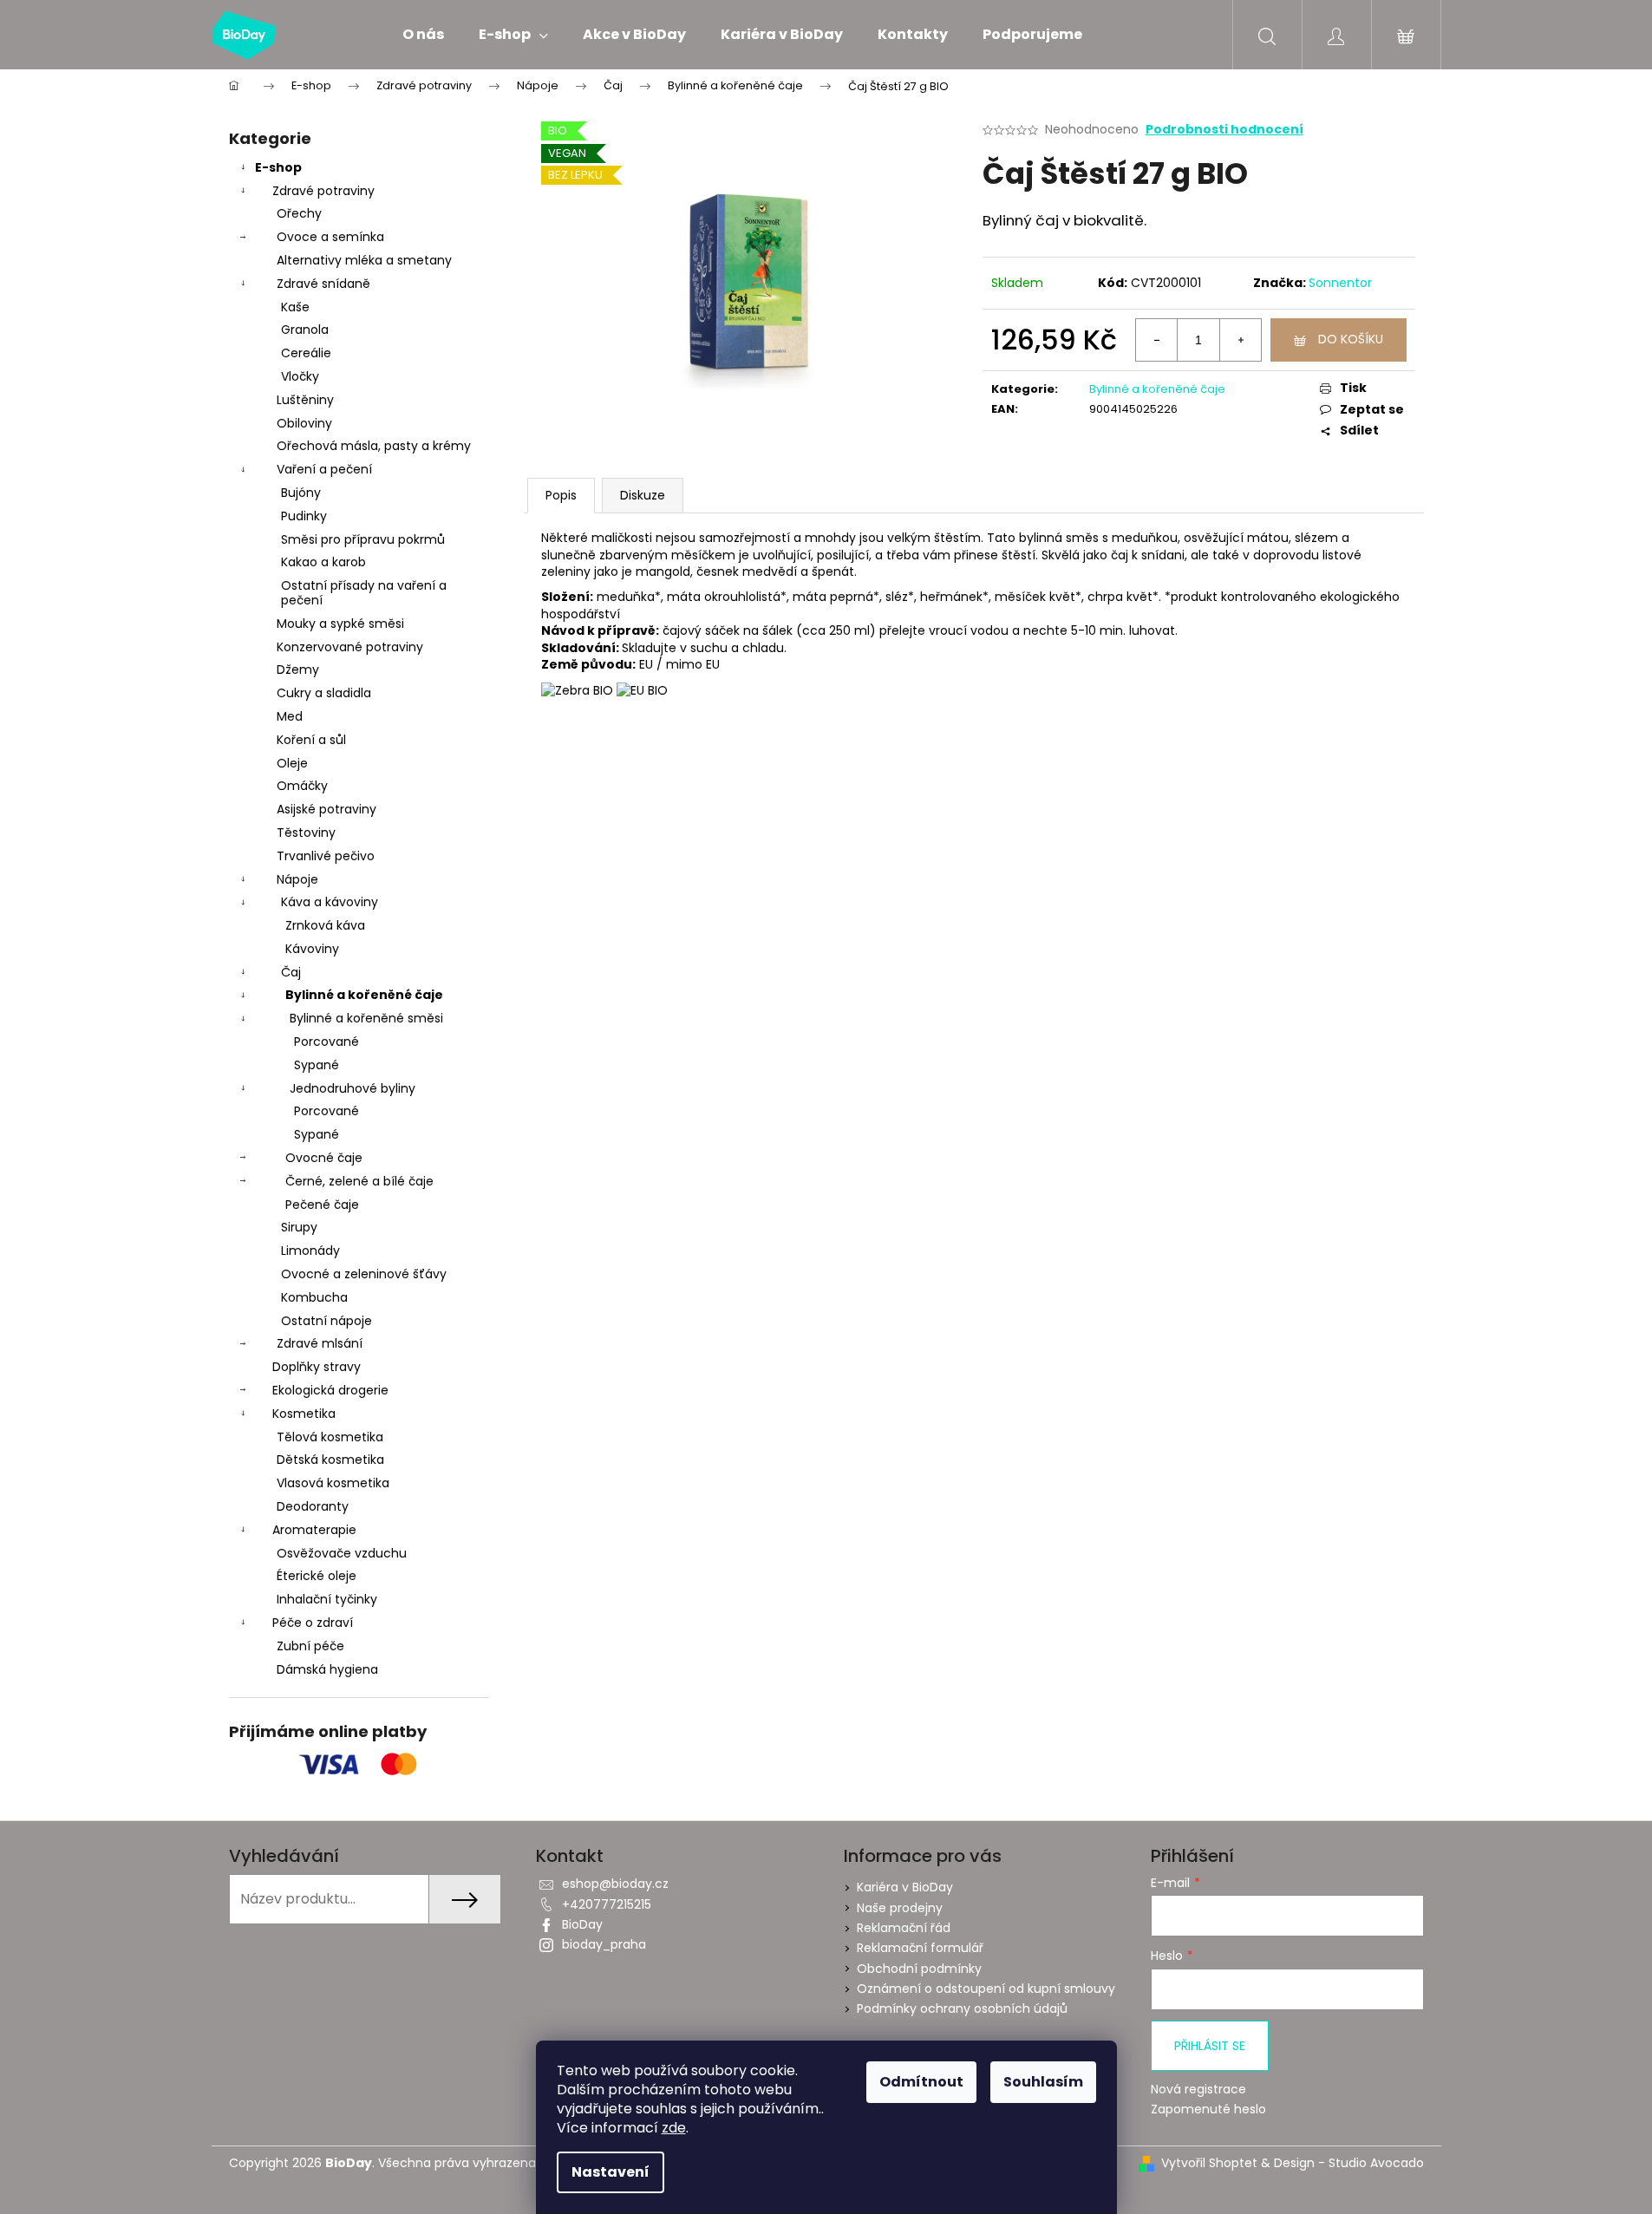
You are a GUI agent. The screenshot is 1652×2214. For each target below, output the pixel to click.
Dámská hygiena (327, 1669)
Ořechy (299, 213)
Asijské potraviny (326, 809)
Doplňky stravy (317, 1367)
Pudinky (304, 516)
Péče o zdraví (313, 1623)
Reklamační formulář (920, 1948)
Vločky (300, 376)
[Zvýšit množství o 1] (1240, 340)
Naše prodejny (900, 1908)
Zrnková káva (325, 925)
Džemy (298, 669)
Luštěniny (305, 400)
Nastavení (611, 2172)
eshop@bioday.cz (615, 1884)
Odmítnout (921, 2082)
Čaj (291, 972)
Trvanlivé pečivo (326, 856)
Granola (305, 330)
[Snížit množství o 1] (1157, 340)
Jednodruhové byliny (353, 1088)
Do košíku (1351, 339)
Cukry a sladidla (324, 693)
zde (674, 2128)
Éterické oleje (317, 1576)
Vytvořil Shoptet (1209, 2163)
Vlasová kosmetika (333, 1483)
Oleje (292, 763)
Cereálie (306, 353)
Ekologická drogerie (330, 1390)
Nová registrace (1198, 2090)
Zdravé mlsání (320, 1343)
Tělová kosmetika (330, 1437)
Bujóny (301, 493)
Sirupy (299, 1227)
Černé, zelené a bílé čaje (359, 1181)
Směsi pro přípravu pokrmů (363, 539)
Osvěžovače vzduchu (342, 1553)
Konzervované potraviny (350, 647)
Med (290, 716)
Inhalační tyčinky (327, 1599)
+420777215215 (607, 1904)
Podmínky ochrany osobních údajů (962, 2008)
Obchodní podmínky (919, 1969)
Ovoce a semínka (330, 237)
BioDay (582, 1924)
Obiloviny (304, 423)
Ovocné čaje (324, 1158)
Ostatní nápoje (326, 1321)
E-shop (278, 167)
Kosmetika (304, 1414)
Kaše (295, 307)
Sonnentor (1340, 283)
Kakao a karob (323, 562)
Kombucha (314, 1297)
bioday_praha (604, 1944)
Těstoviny (306, 833)
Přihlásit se (1210, 2046)
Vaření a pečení (324, 469)
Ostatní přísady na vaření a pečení (364, 593)
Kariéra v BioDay (905, 1887)
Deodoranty (313, 1506)
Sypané (317, 1065)
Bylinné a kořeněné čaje (364, 995)
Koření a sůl (311, 740)
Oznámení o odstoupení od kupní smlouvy (986, 1989)
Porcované (326, 1042)
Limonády (310, 1251)
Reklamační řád (904, 1928)
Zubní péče (310, 1646)
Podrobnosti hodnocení (1224, 130)
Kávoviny (312, 949)
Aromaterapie (314, 1530)
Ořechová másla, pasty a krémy (374, 446)
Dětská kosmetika (330, 1460)
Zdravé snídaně (323, 284)
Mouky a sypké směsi (340, 624)
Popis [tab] (561, 495)
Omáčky (302, 786)
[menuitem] (423, 35)
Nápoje (297, 879)
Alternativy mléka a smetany (364, 260)
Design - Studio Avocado (1349, 2163)
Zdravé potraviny (323, 191)
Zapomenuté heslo (1208, 2110)
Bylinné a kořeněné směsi (366, 1018)
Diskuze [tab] (643, 495)
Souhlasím (1043, 2082)
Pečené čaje (322, 1205)
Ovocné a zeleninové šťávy (364, 1274)
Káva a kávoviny (330, 902)
